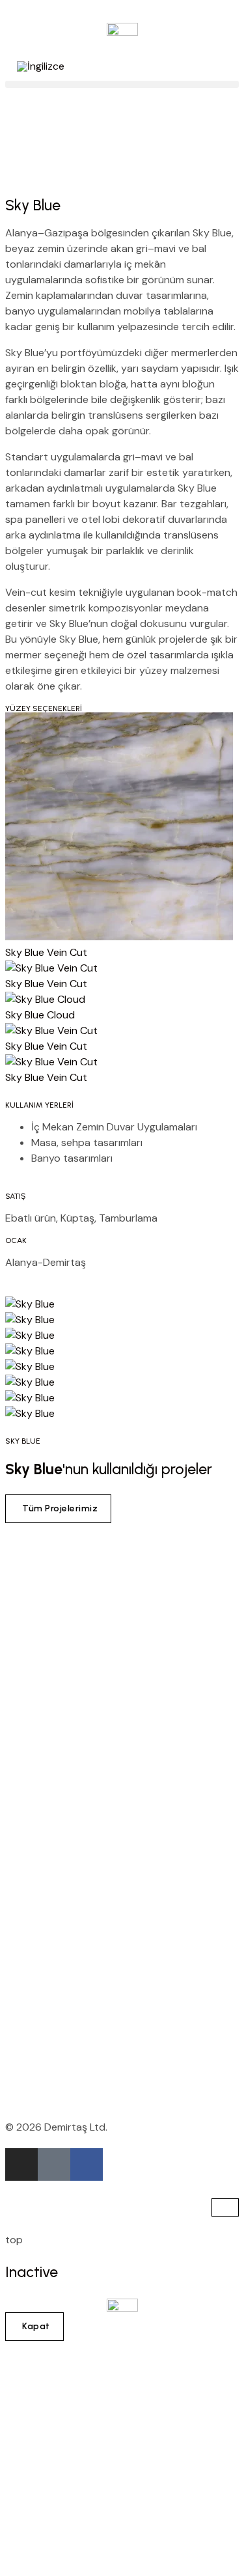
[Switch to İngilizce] (41, 66)
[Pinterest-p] (54, 2164)
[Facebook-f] (87, 2164)
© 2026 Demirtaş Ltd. (56, 2127)
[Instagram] (21, 2164)
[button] (122, 84)
